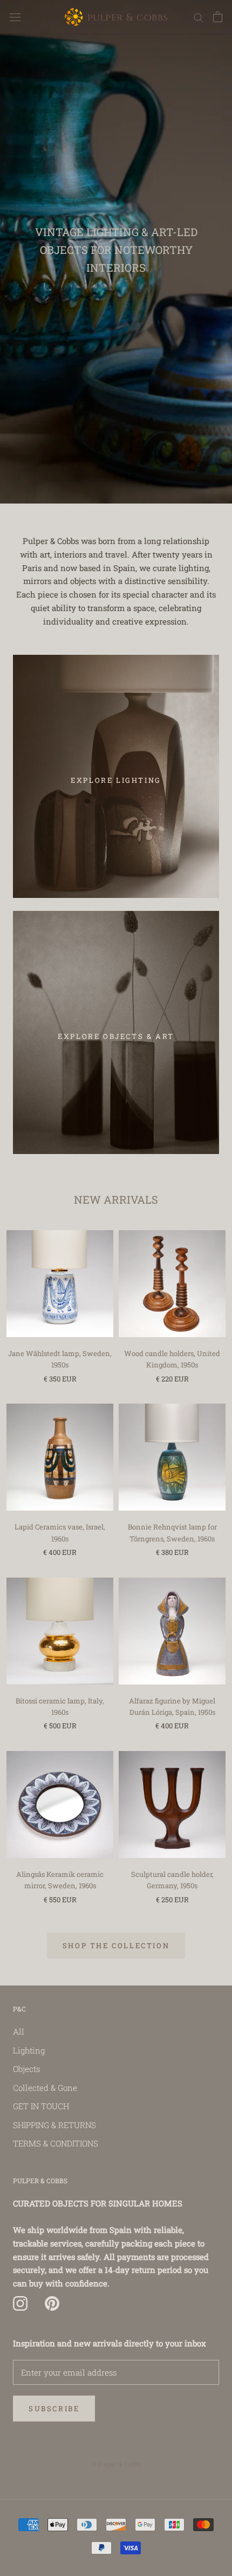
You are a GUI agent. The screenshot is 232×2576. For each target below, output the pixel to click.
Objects (26, 2069)
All (19, 2031)
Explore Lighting (116, 780)
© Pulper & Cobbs (116, 2464)
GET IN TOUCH (41, 2106)
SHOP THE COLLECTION (116, 1946)
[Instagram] (20, 2304)
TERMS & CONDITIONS (56, 2143)
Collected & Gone (45, 2088)
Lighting (29, 2050)
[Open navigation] (15, 17)
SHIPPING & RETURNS (54, 2125)
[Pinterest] (52, 2304)
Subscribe (54, 2409)
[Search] (199, 17)
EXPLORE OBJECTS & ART (116, 1036)
